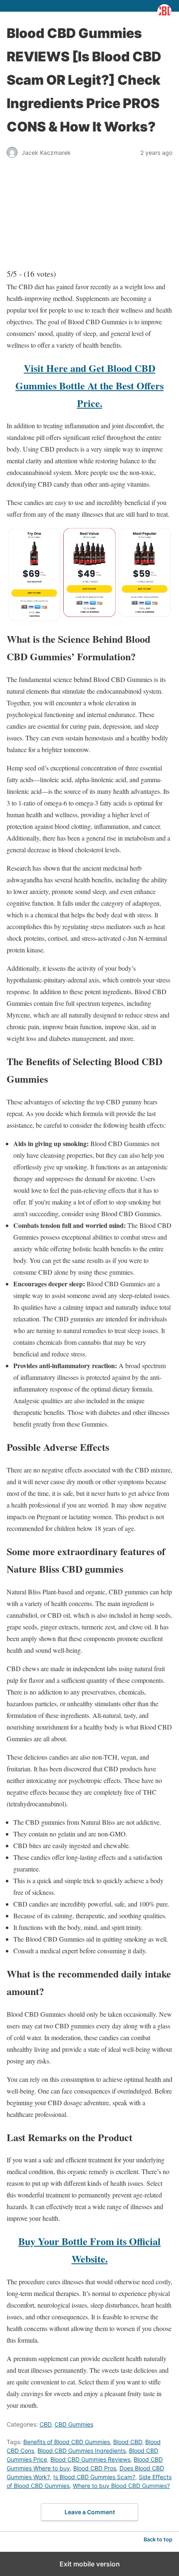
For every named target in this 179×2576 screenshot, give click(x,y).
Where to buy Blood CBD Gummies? (121, 2486)
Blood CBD (128, 2442)
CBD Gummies (74, 2424)
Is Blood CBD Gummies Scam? (94, 2477)
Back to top (158, 2539)
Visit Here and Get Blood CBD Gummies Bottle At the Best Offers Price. (89, 385)
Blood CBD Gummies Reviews (90, 2459)
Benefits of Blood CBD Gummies (67, 2442)
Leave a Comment (90, 2512)
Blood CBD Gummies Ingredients (82, 2451)
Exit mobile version (90, 2564)
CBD (45, 2424)
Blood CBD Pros (95, 2468)
